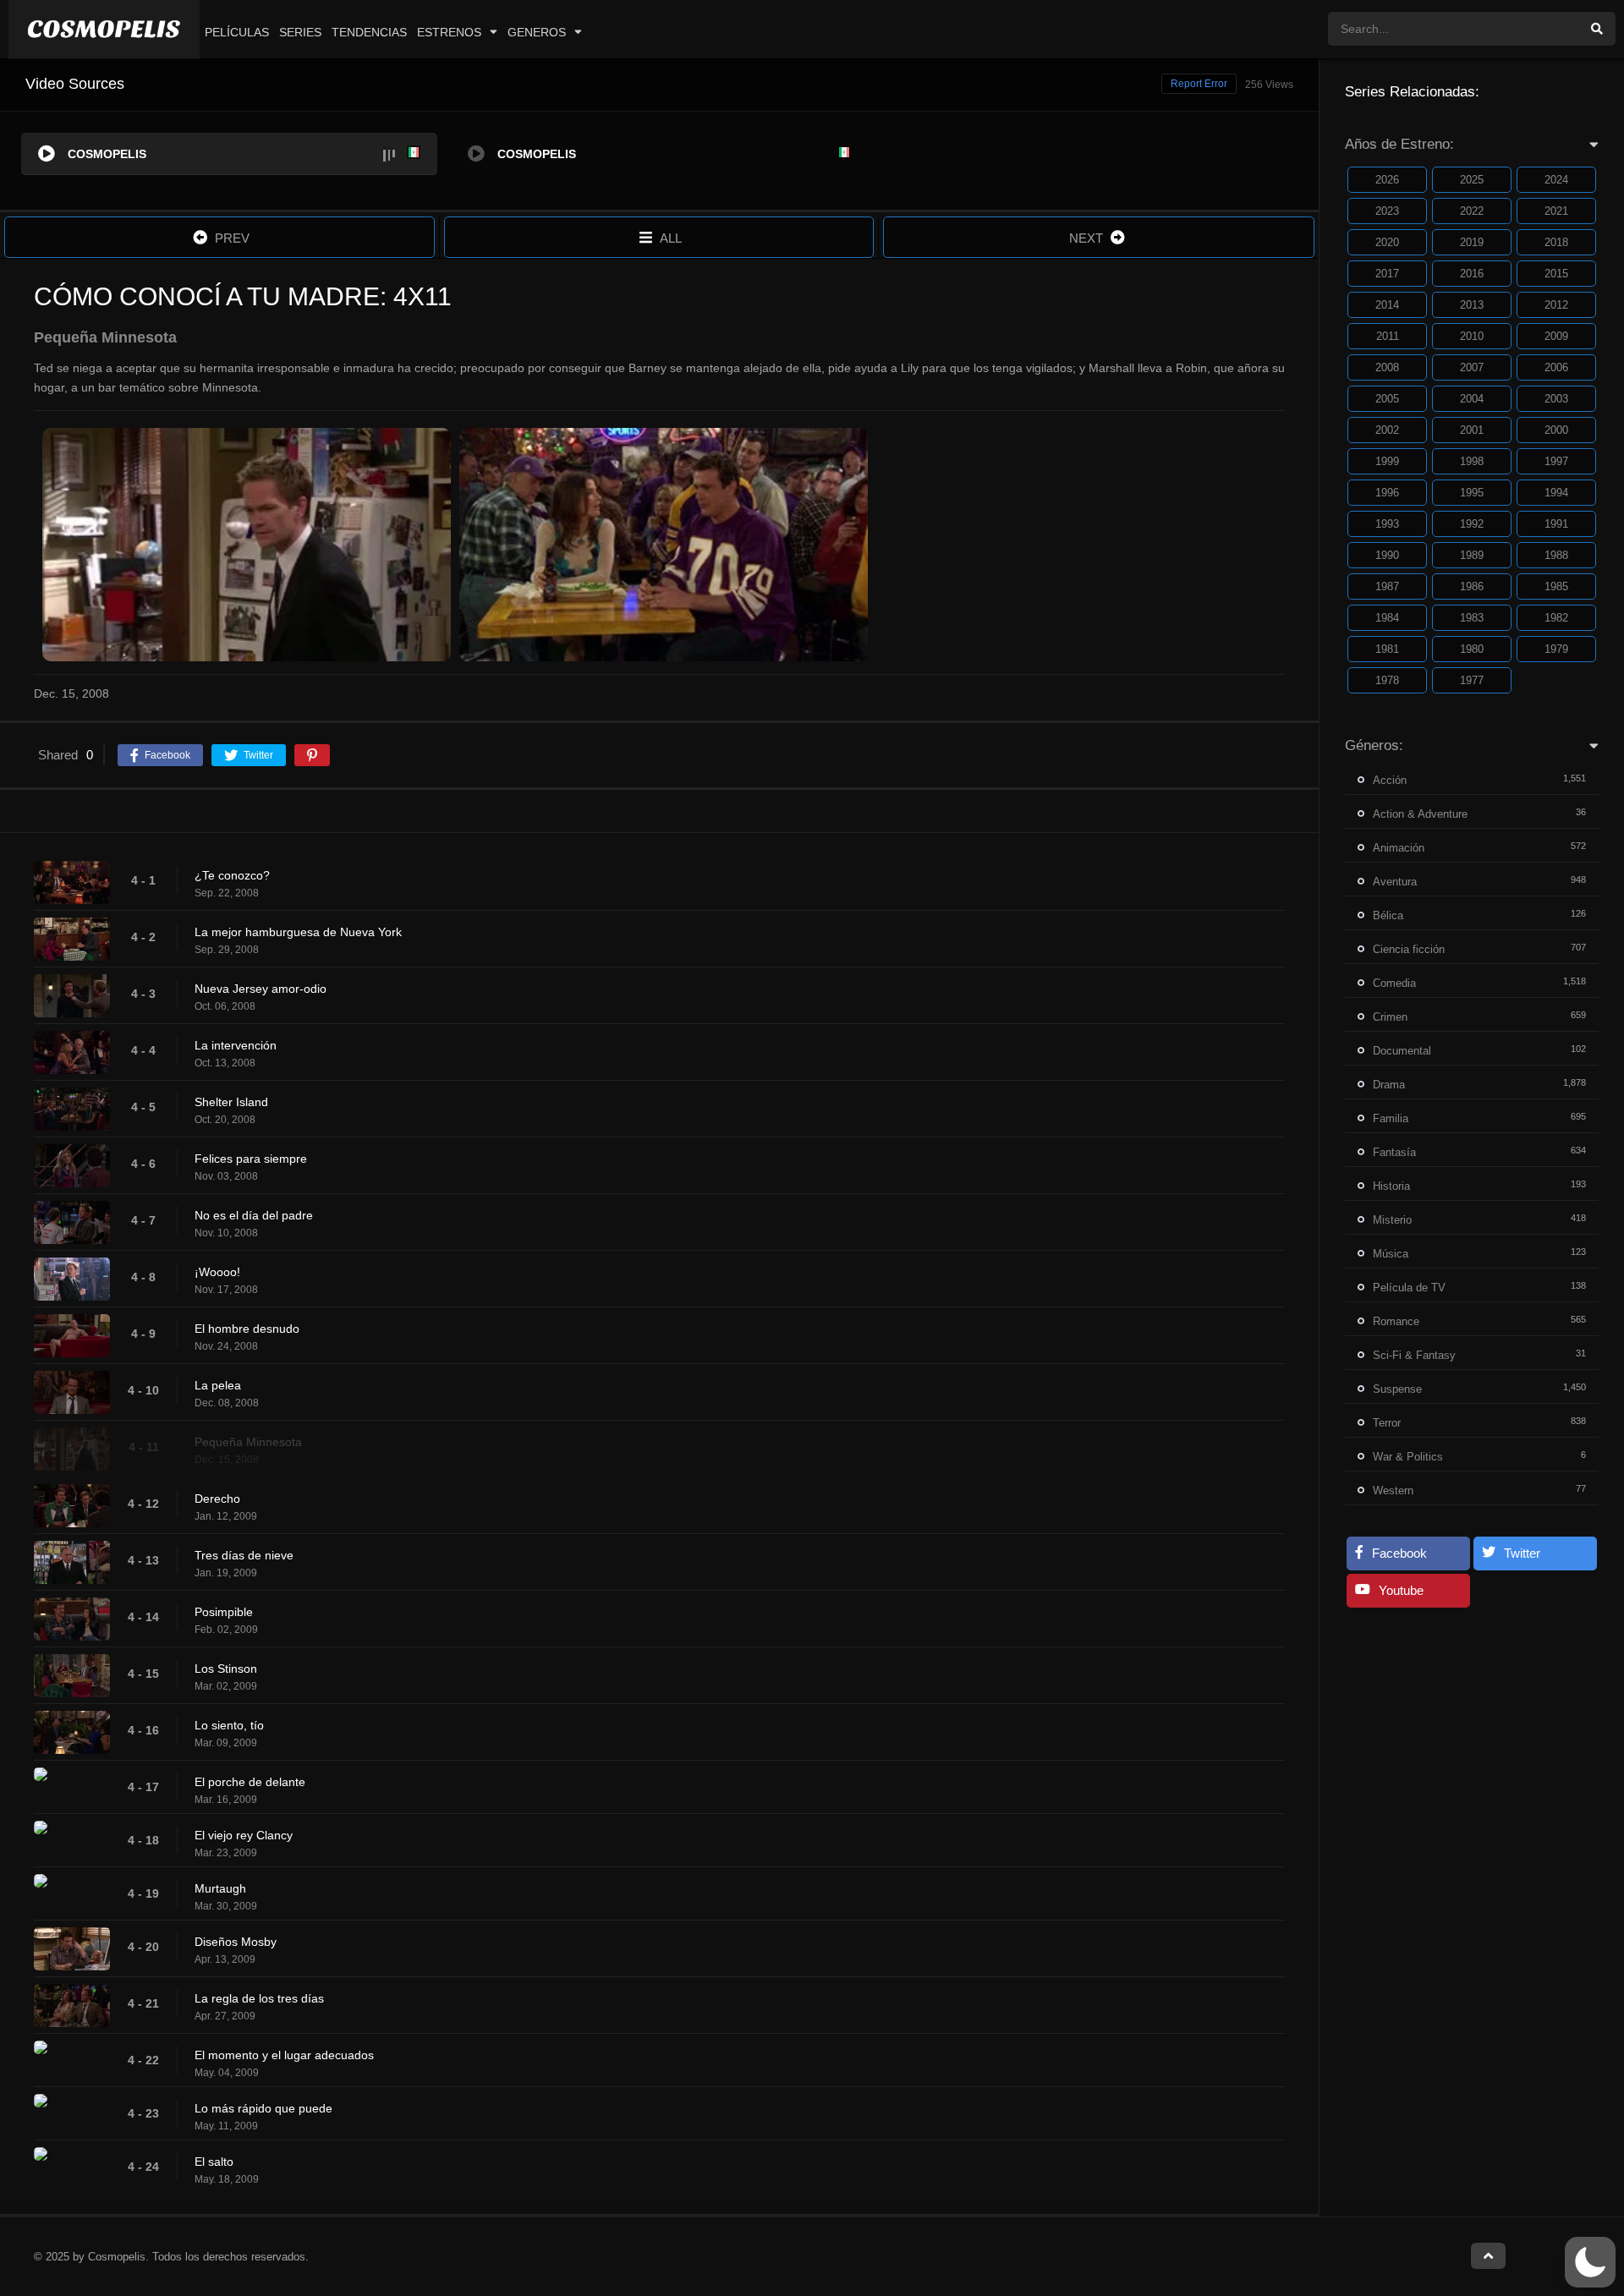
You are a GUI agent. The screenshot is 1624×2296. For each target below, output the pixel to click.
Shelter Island (231, 1102)
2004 (1472, 399)
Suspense (1397, 1389)
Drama (1389, 1085)
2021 (1556, 211)
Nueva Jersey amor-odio (261, 989)
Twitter (1522, 1553)
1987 (1387, 586)
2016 (1472, 274)
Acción (1390, 780)
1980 (1472, 649)
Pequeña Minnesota (248, 1442)
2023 (1387, 211)
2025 (1472, 180)
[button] (1590, 2262)
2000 (1556, 430)
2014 (1387, 305)
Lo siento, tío (229, 1725)
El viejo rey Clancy (244, 1835)
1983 (1472, 618)
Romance (1396, 1321)
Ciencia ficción (1409, 949)
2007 (1472, 367)
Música (1391, 1254)
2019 (1472, 242)
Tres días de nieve (244, 1555)
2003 (1556, 399)
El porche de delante (250, 1782)
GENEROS (537, 32)
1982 (1556, 618)
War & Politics (1408, 1457)
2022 (1472, 211)
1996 (1387, 493)
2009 (1556, 336)
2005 (1387, 399)
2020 (1387, 242)
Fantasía (1394, 1152)
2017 (1387, 274)
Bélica (1388, 915)
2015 (1556, 274)
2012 (1556, 305)
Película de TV (1409, 1288)
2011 (1388, 336)
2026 (1387, 180)
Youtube (1401, 1590)
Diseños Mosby (236, 1942)
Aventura (1395, 882)
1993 (1387, 524)
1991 (1556, 524)
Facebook (1399, 1553)
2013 (1472, 305)
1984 (1387, 618)
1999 (1387, 461)
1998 (1472, 461)
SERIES (300, 32)
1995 (1472, 493)
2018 (1556, 242)
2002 (1387, 430)
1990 (1387, 555)
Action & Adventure (1420, 814)
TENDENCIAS (369, 32)
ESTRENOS (449, 32)
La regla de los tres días (259, 1998)
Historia (1391, 1186)
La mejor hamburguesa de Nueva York (298, 932)
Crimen (1390, 1017)
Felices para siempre (251, 1159)
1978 (1387, 680)
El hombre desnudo (247, 1329)
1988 (1556, 555)
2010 (1472, 336)
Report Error (1199, 84)
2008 (1387, 367)
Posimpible (224, 1612)
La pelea (218, 1385)
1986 (1472, 586)
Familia (1391, 1118)
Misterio (1392, 1220)
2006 (1556, 367)
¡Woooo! (217, 1272)
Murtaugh (220, 1888)
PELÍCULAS (237, 32)
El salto (214, 2162)
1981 (1387, 649)
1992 (1472, 524)
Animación (1399, 848)
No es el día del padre (254, 1215)
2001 (1472, 430)
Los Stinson (226, 1669)
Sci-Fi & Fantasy (1414, 1355)
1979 (1556, 649)
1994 (1556, 493)
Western (1393, 1490)
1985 (1556, 586)
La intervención (236, 1045)
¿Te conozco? (232, 875)
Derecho (217, 1499)
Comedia (1394, 983)
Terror (1387, 1423)
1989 (1472, 555)
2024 (1556, 180)
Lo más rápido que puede (263, 2108)
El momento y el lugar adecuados (284, 2055)
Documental (1402, 1051)
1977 (1472, 680)
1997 (1556, 461)
